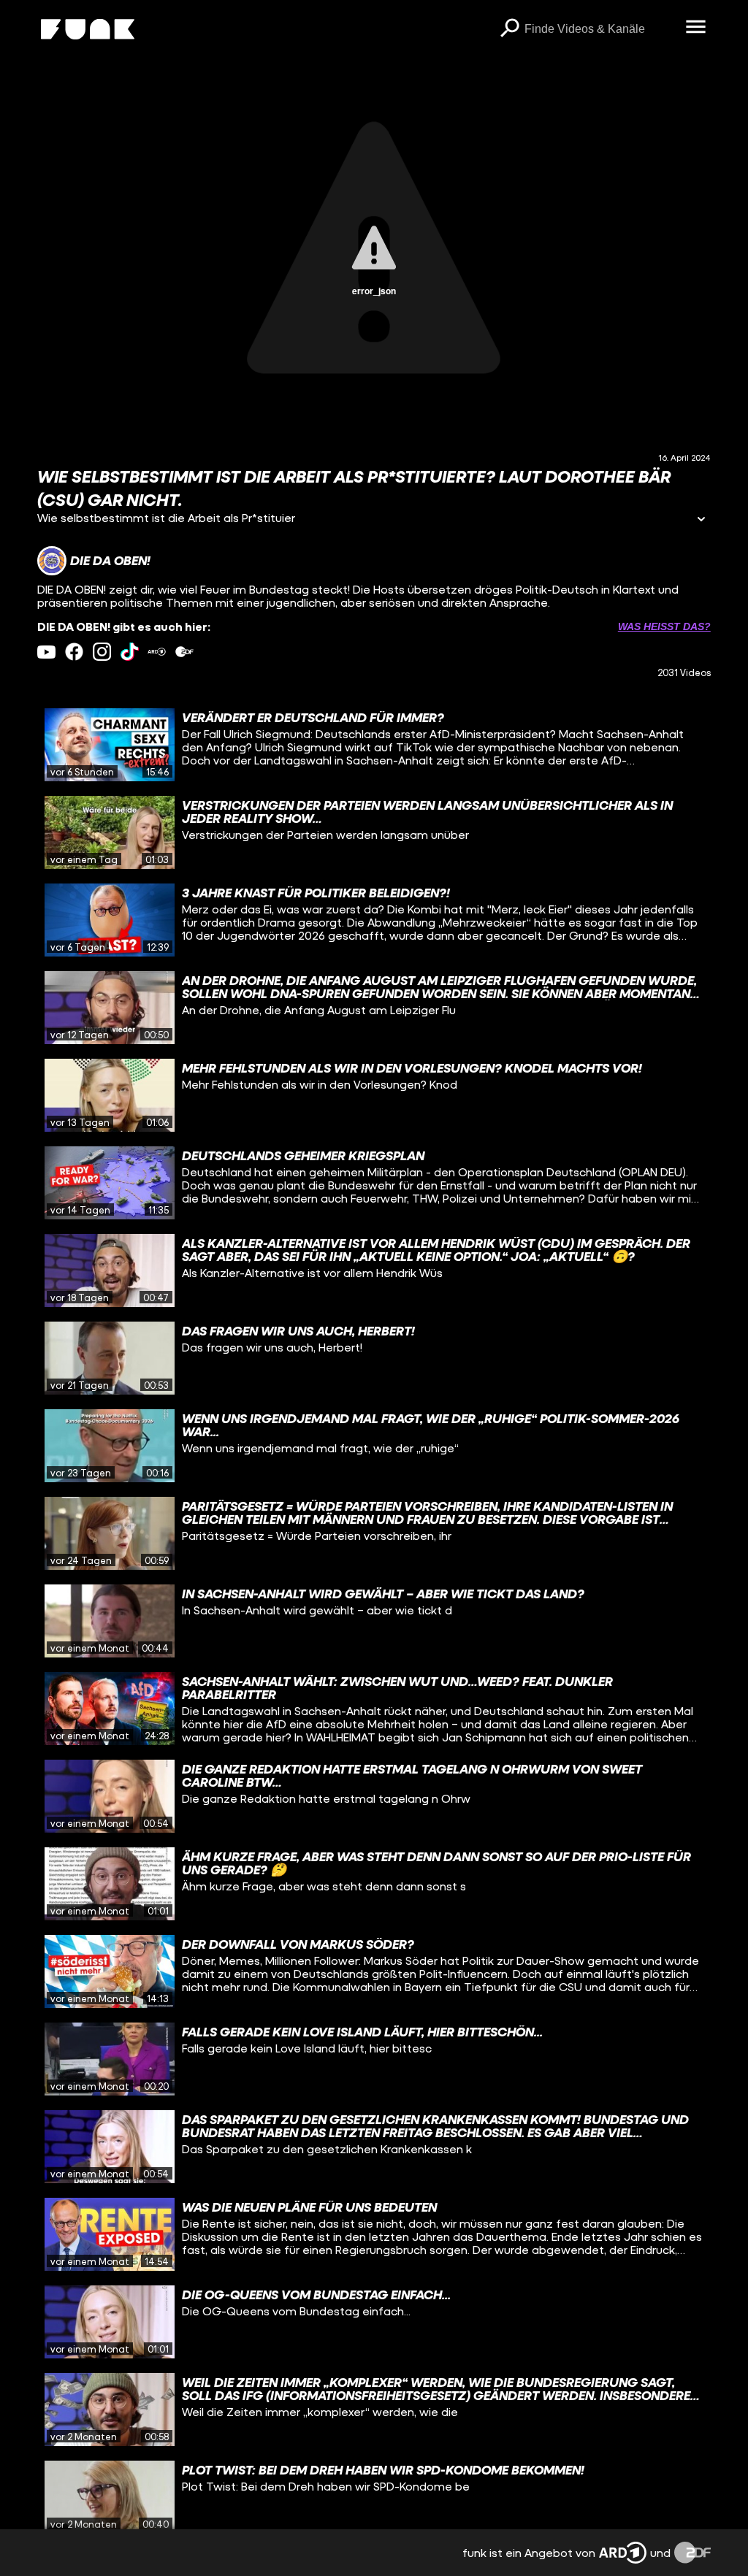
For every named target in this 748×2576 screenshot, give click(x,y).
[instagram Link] (102, 652)
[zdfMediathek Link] (184, 652)
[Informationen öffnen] (701, 520)
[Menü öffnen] (696, 28)
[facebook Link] (74, 652)
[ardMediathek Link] (157, 652)
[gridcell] (374, 745)
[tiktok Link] (130, 652)
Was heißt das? (664, 626)
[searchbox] (600, 29)
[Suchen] (510, 29)
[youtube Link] (46, 652)
